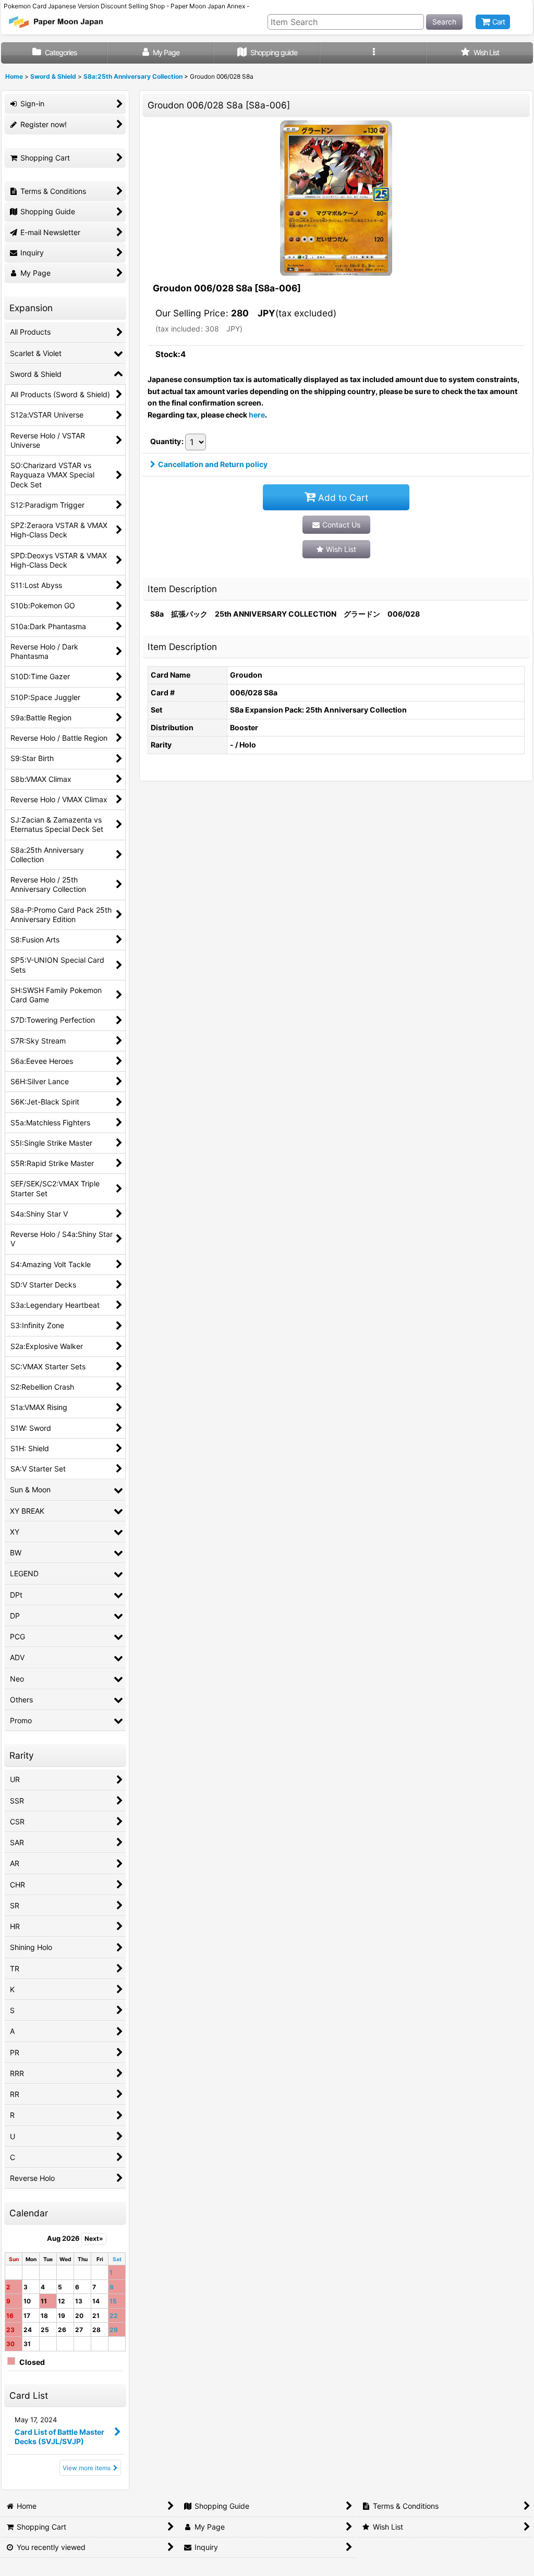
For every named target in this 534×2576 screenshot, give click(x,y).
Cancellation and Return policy (213, 464)
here (257, 415)
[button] (373, 53)
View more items (87, 2468)
